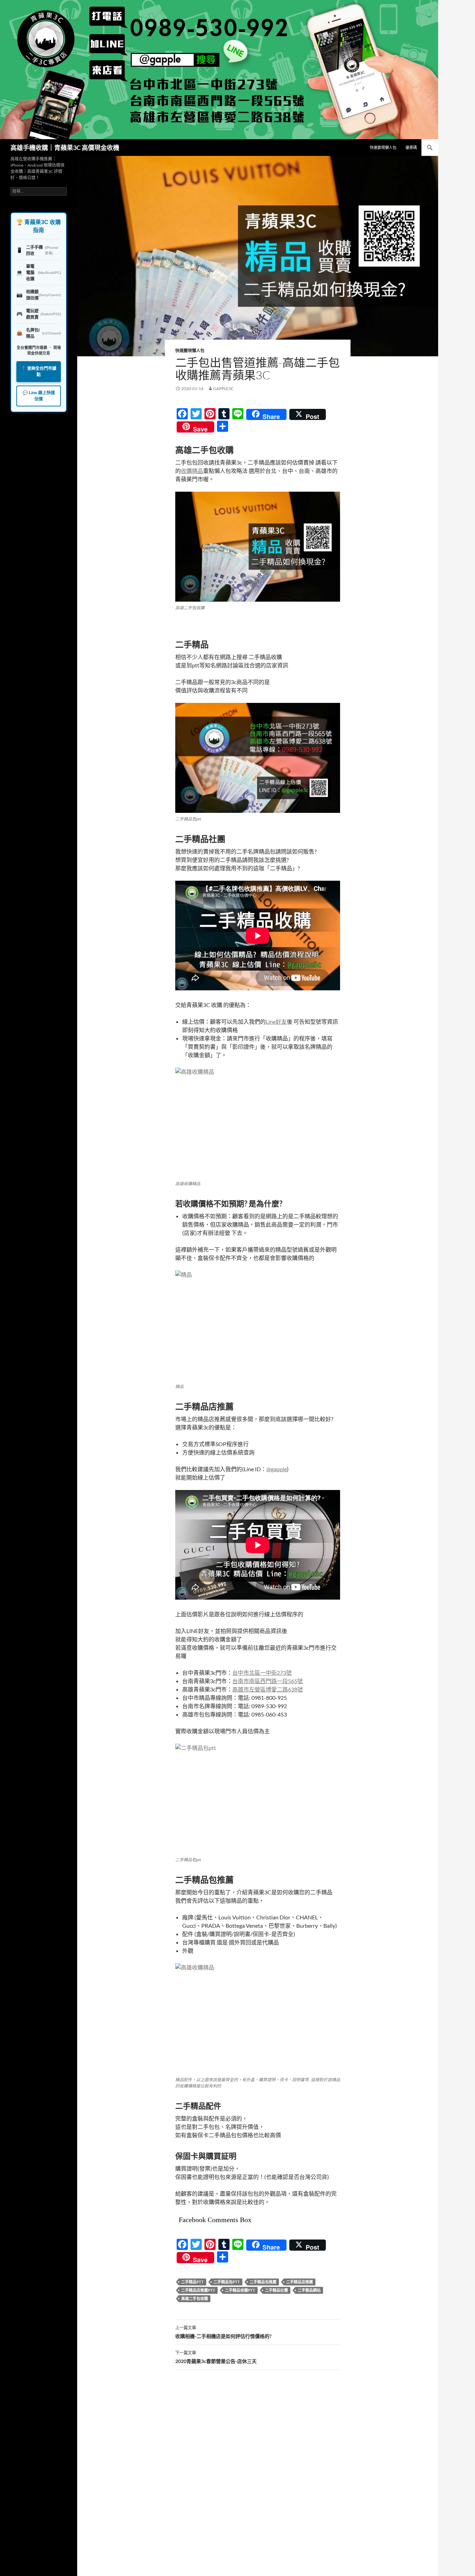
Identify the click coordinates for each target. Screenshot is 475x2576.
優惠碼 (411, 147)
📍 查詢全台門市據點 (39, 372)
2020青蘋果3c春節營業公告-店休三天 (216, 2357)
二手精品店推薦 (300, 2282)
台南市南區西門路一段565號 (268, 1681)
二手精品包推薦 (263, 2282)
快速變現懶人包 (383, 147)
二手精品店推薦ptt (198, 2290)
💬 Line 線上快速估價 (39, 396)
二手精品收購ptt (240, 2290)
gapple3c (223, 389)
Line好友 (276, 1021)
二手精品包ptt (227, 2282)
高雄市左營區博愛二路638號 (268, 1689)
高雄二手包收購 (195, 2298)
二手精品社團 (276, 2290)
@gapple (277, 1469)
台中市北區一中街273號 (262, 1673)
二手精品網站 (309, 2290)
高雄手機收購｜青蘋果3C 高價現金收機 (65, 148)
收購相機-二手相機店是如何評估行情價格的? (223, 2332)
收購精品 (192, 471)
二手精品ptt (192, 2282)
